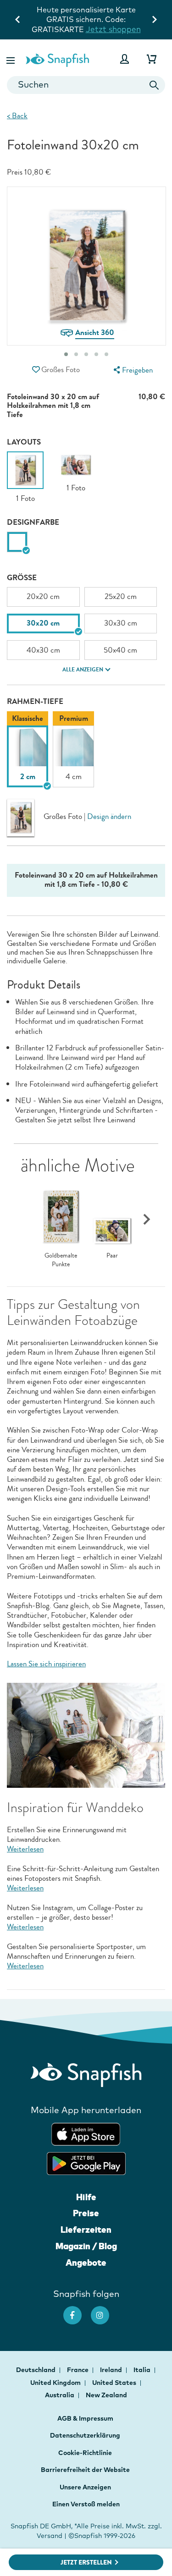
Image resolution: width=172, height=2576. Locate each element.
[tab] (66, 354)
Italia (143, 2370)
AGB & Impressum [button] (85, 2418)
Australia (60, 2395)
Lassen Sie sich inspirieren (46, 1664)
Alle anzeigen (83, 670)
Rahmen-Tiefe (35, 701)
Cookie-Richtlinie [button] (85, 2453)
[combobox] (86, 85)
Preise (86, 2213)
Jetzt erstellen (86, 2562)
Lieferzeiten (86, 2230)
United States (115, 2383)
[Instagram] (105, 2311)
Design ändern (109, 817)
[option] (25, 478)
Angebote (86, 2263)
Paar (112, 1256)
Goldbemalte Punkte (61, 1260)
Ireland (112, 2370)
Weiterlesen (25, 1849)
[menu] (132, 370)
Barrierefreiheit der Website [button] (85, 2470)
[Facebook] (77, 2311)
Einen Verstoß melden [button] (86, 2504)
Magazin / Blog (86, 2246)
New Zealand (106, 2395)
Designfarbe (33, 522)
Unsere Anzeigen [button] (85, 2487)
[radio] (17, 542)
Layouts (24, 442)
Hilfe (86, 2197)
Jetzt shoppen (113, 29)
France (78, 2370)
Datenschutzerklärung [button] (85, 2435)
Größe (22, 578)
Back (17, 116)
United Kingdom (56, 2383)
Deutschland (36, 2370)
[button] (11, 59)
